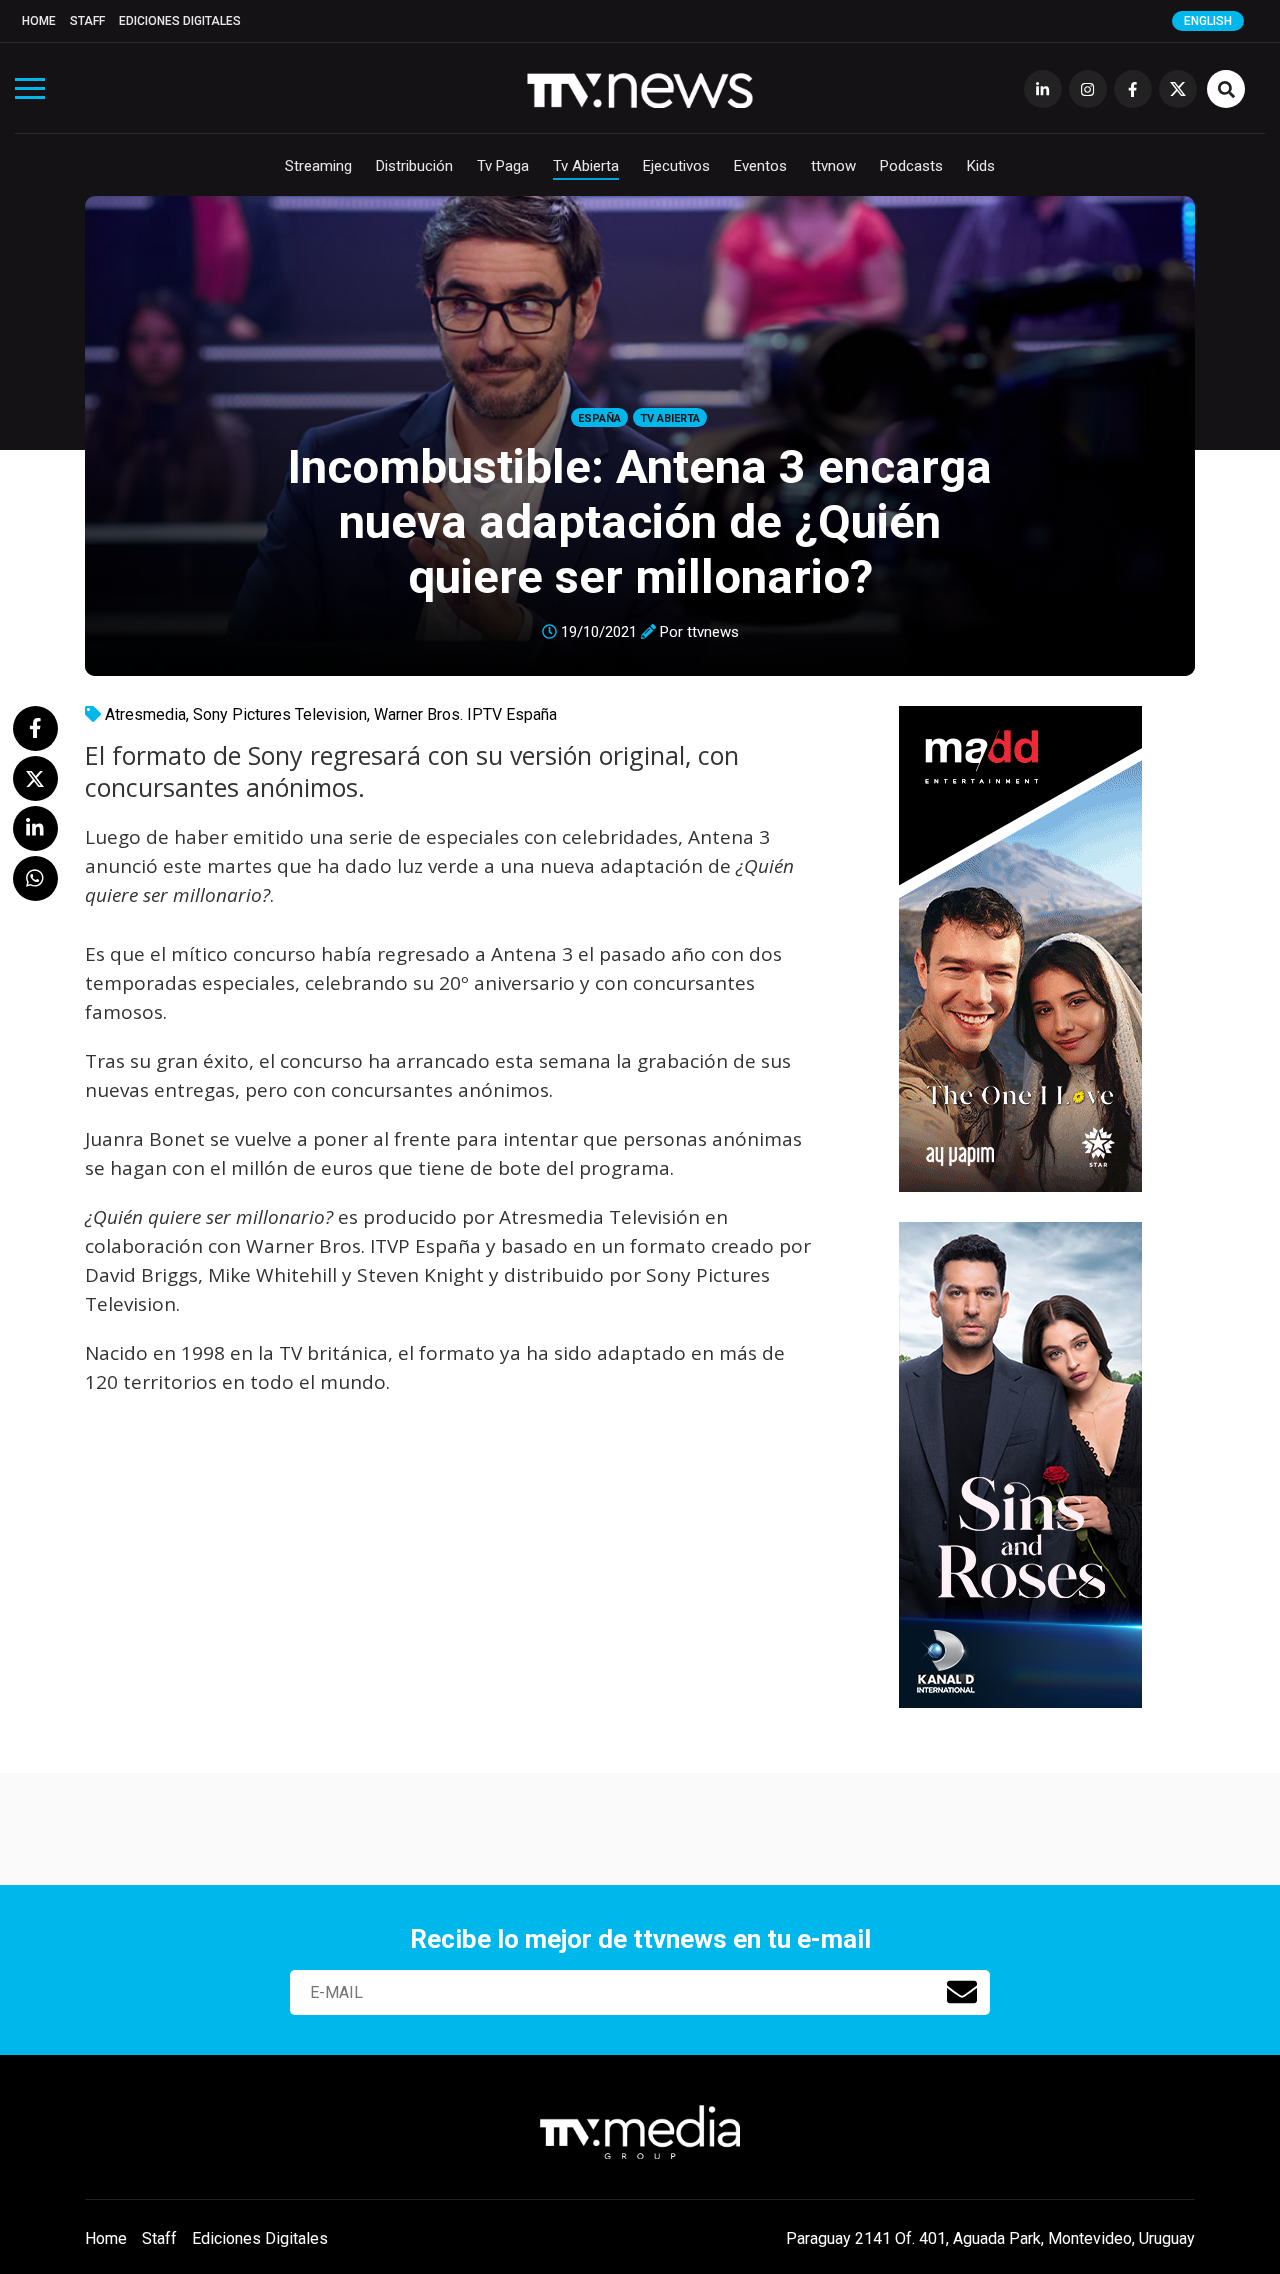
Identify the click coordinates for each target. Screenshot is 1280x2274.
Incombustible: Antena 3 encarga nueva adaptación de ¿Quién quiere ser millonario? (640, 521)
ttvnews (713, 632)
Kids (981, 166)
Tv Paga (503, 166)
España (599, 418)
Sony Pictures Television (280, 714)
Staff (87, 21)
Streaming (318, 166)
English (1208, 21)
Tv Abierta (586, 166)
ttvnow (833, 166)
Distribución (414, 166)
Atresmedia (145, 714)
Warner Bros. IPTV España (465, 714)
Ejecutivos (676, 166)
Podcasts (911, 166)
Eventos (760, 166)
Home (39, 21)
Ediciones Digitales (180, 21)
